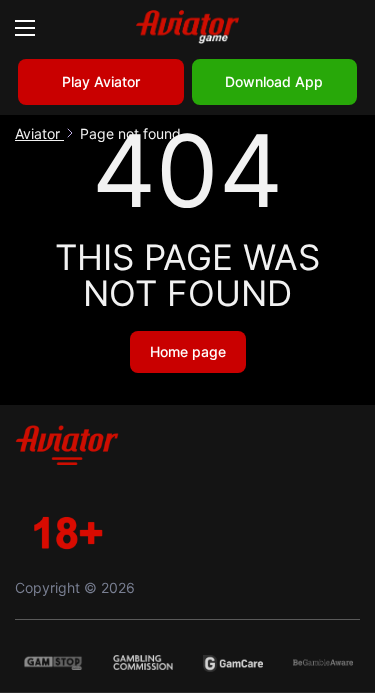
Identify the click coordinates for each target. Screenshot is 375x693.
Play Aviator (101, 81)
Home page (188, 351)
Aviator (39, 133)
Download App (274, 81)
